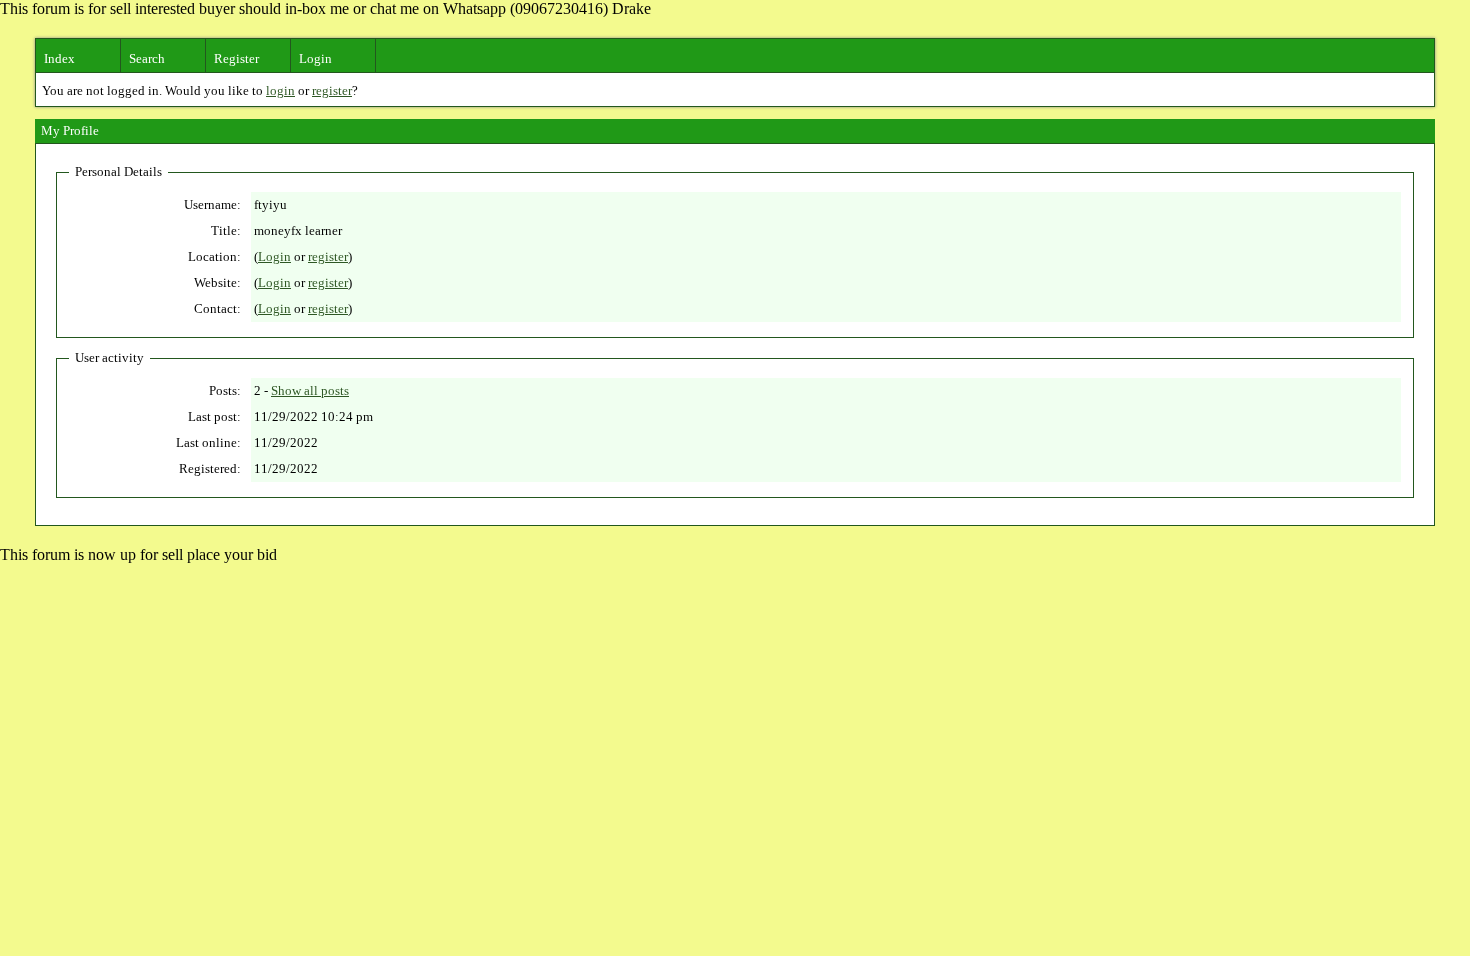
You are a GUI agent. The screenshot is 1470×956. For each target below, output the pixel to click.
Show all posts (310, 390)
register (332, 90)
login (280, 90)
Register (236, 58)
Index (59, 58)
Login (315, 58)
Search (147, 58)
